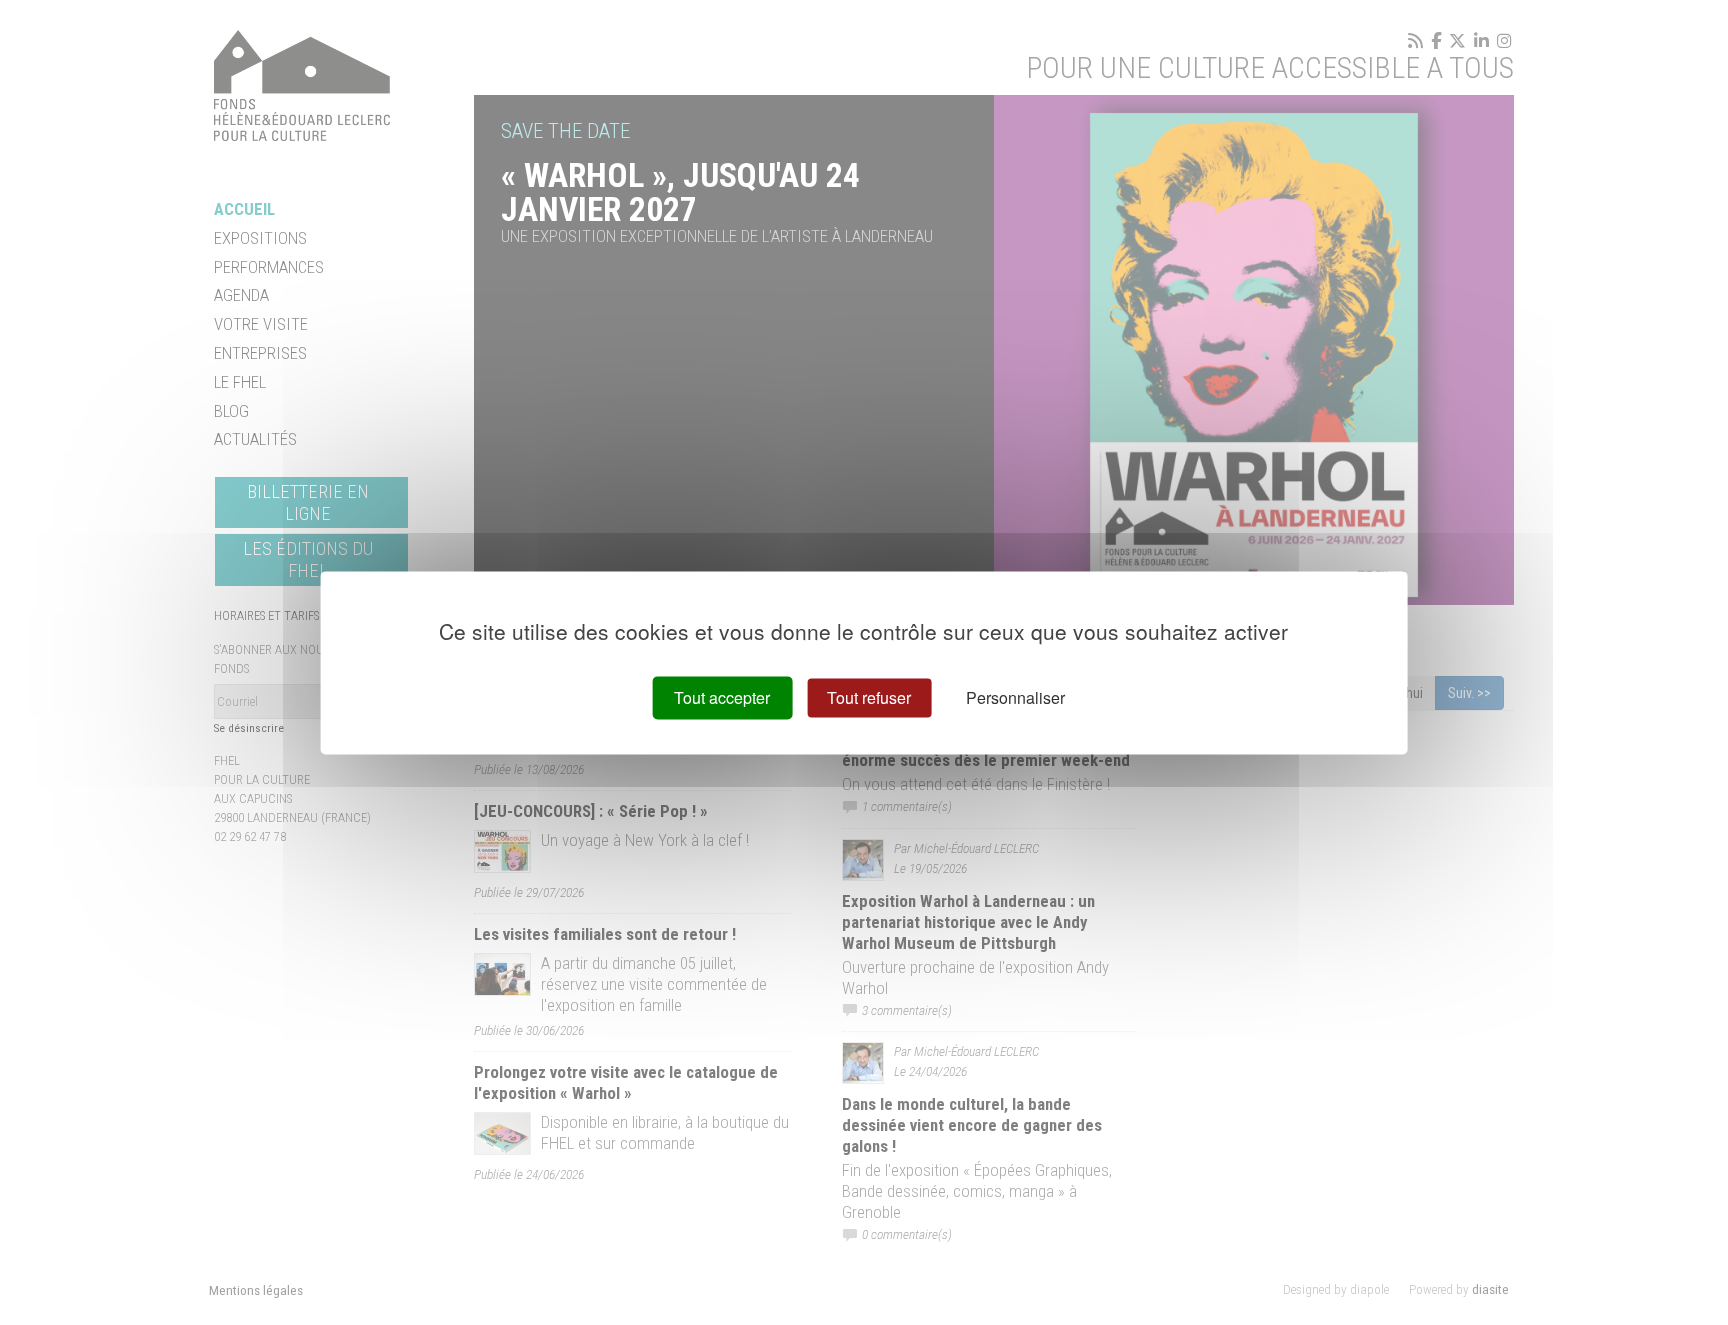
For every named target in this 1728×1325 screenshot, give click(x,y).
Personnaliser (1015, 697)
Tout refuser (869, 697)
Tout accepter (722, 697)
